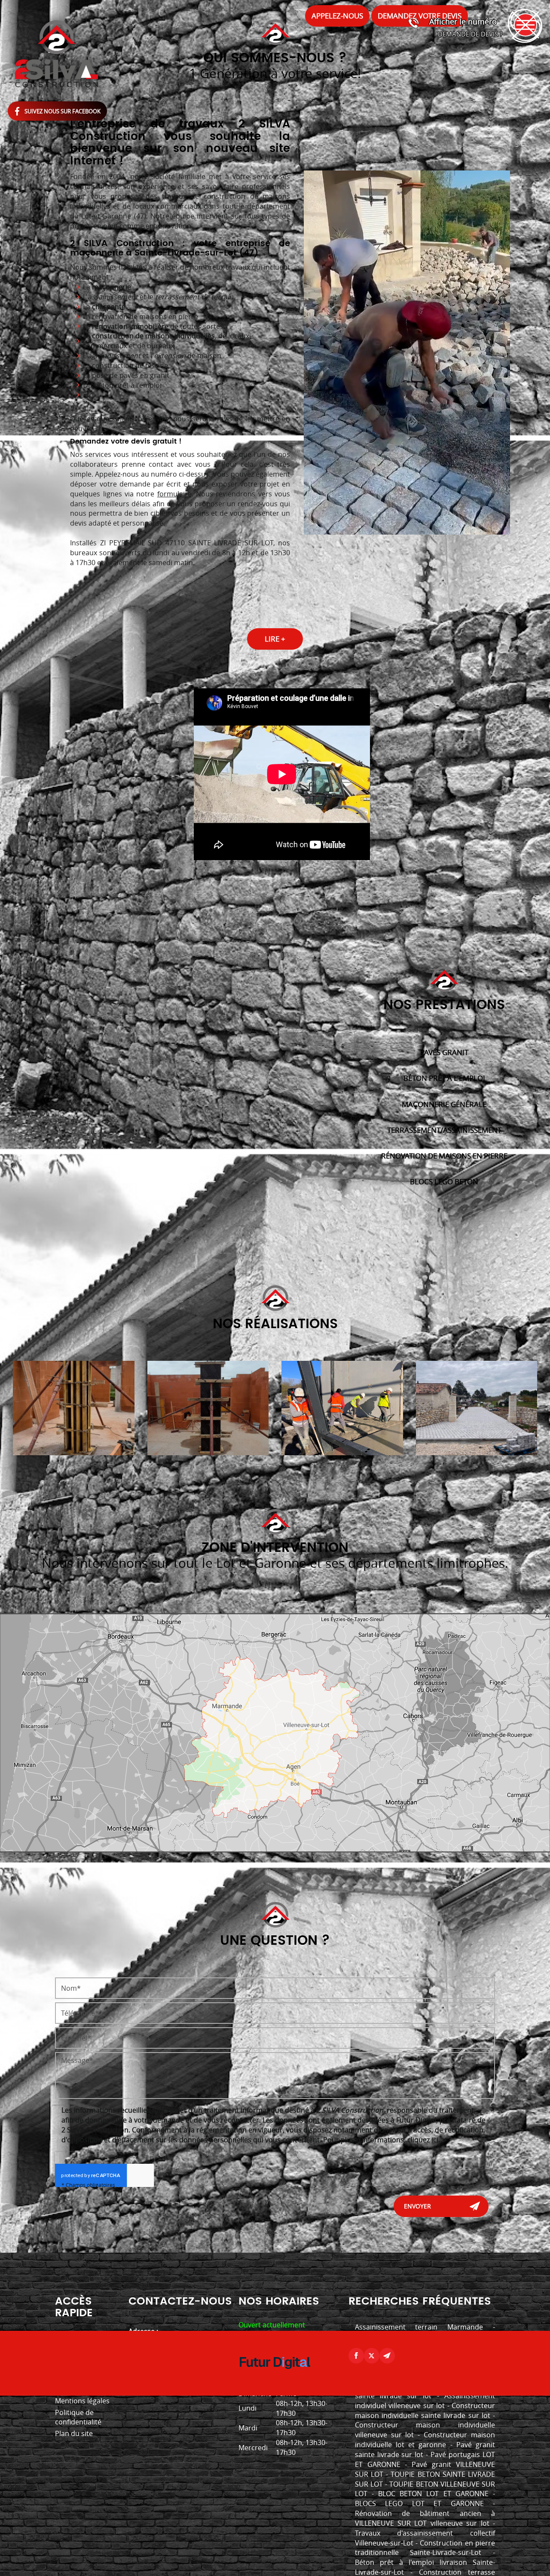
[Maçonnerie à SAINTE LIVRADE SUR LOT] (74, 1408)
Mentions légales (82, 2401)
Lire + (275, 639)
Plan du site (74, 2433)
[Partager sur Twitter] (372, 2356)
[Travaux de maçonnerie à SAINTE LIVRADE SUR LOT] (342, 1408)
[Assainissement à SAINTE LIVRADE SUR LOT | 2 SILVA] (477, 1408)
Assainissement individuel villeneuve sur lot (425, 2401)
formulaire (174, 494)
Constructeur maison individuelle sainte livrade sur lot (425, 2410)
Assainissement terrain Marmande (419, 2327)
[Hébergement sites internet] (275, 2378)
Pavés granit (444, 1052)
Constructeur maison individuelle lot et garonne (425, 2440)
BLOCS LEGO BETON (444, 1182)
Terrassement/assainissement (444, 1130)
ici (435, 2140)
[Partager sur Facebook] (356, 2356)
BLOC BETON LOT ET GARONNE (433, 2494)
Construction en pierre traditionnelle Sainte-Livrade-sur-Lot (425, 2548)
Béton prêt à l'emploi (444, 1078)
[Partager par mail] (387, 2356)
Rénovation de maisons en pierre (444, 1156)
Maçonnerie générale (444, 1104)
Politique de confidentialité (78, 2417)
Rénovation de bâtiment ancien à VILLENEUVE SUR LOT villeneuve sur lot (425, 2518)
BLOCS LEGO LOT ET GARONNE (419, 2503)
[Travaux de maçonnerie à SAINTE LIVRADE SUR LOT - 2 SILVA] (208, 1408)
